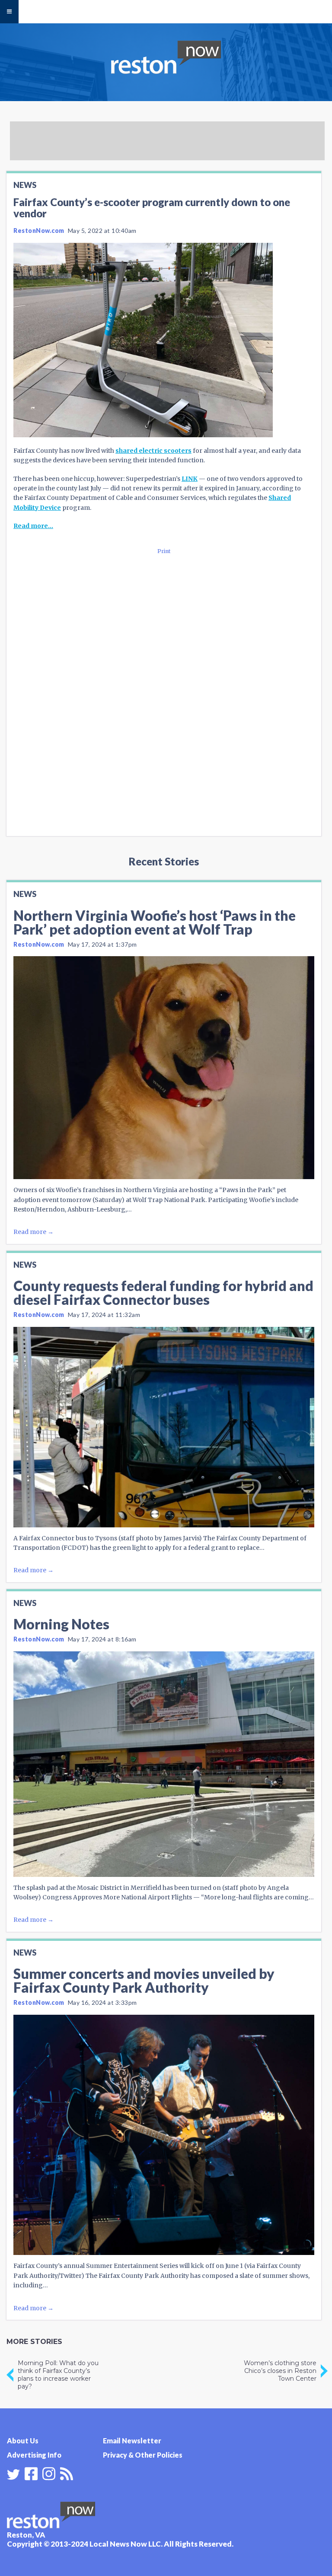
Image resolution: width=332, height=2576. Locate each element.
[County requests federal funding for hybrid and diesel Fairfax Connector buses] (164, 1427)
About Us (23, 2441)
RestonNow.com (39, 231)
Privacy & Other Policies (143, 2455)
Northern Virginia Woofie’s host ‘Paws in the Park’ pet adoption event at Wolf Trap (155, 922)
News (25, 185)
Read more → (34, 1232)
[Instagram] (49, 2473)
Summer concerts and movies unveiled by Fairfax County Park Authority (144, 1980)
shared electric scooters (153, 451)
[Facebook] (31, 2473)
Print (164, 551)
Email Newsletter (132, 2441)
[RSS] (67, 2473)
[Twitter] (13, 2474)
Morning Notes (61, 1624)
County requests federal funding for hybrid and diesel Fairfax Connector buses (163, 1293)
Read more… (33, 526)
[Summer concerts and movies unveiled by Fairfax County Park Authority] (164, 2135)
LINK (190, 479)
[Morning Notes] (164, 1764)
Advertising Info (34, 2455)
